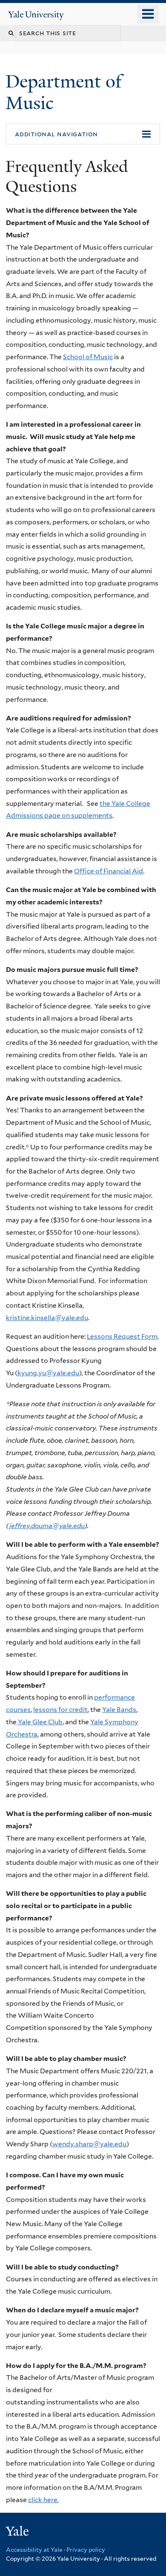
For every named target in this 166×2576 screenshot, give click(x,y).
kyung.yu (32, 1373)
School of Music (88, 357)
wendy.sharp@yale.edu (89, 2144)
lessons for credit (60, 1710)
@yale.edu (63, 1373)
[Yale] (18, 2532)
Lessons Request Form (122, 1336)
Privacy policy (86, 2550)
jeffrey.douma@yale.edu (47, 1526)
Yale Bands (119, 1710)
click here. (43, 2500)
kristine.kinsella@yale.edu (47, 1318)
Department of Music (64, 92)
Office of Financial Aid (109, 871)
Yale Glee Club (40, 1722)
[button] (83, 134)
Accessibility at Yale (34, 2550)
